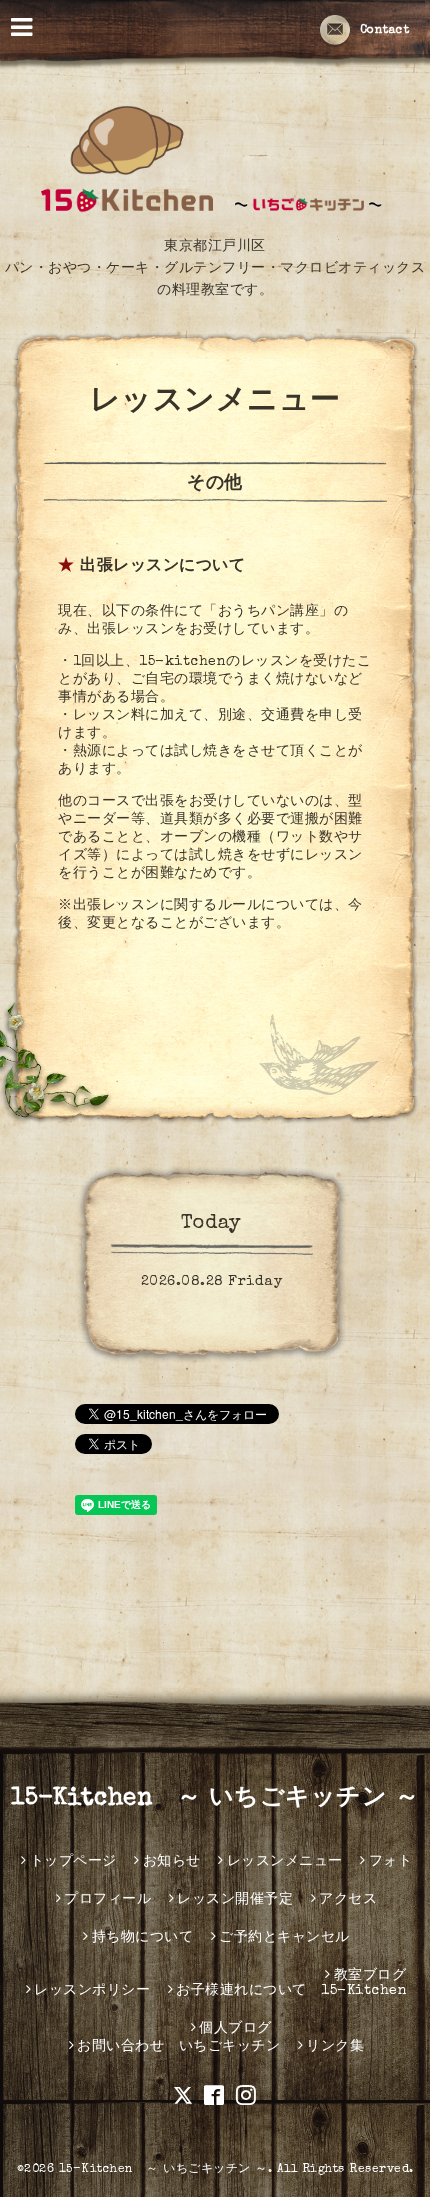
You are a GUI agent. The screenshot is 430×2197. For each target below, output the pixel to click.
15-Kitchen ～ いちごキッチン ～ (215, 1799)
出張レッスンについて (162, 567)
